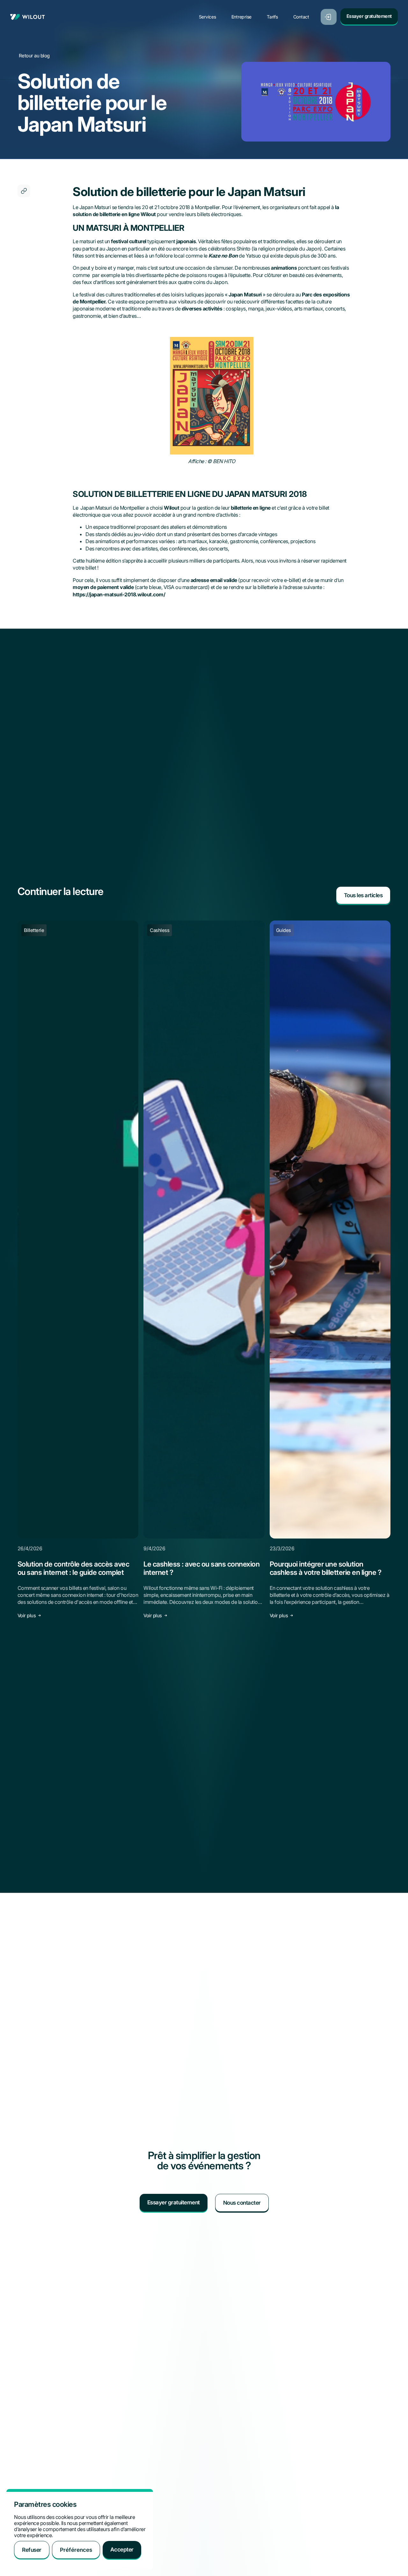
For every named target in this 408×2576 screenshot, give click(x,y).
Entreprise (242, 17)
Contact (301, 17)
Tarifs (272, 17)
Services (208, 17)
